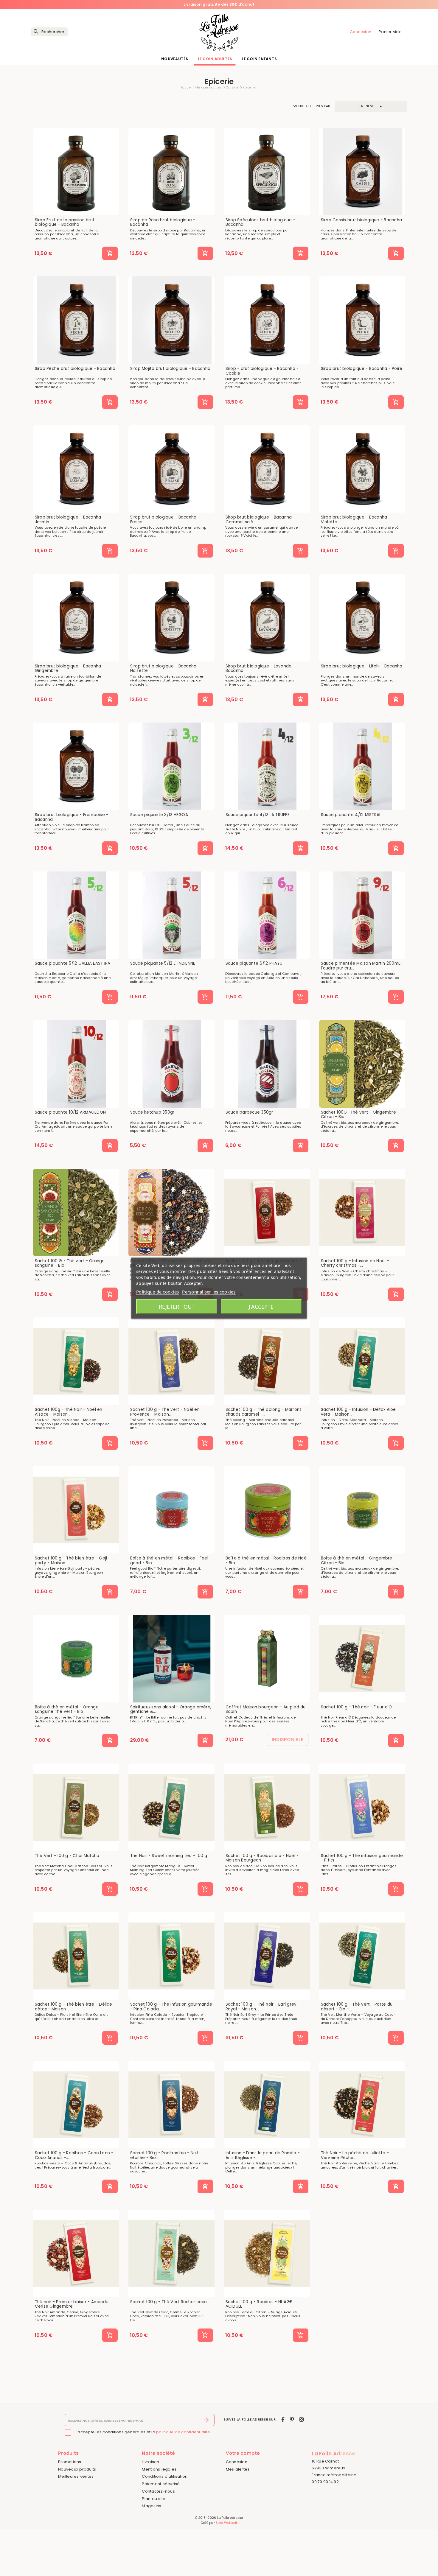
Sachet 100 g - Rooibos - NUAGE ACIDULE (259, 2304)
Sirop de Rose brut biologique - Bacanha (163, 222)
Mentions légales (159, 2469)
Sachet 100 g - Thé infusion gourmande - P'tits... (362, 1858)
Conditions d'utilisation (165, 2476)
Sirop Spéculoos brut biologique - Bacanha (260, 222)
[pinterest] (292, 2419)
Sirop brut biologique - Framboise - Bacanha (72, 817)
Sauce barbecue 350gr (249, 1112)
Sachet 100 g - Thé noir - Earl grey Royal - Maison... (261, 2007)
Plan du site (154, 2499)
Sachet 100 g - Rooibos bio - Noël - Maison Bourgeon (262, 1858)
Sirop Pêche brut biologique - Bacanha (75, 369)
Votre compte (243, 2453)
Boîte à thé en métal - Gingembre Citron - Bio (357, 1561)
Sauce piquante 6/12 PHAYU (254, 964)
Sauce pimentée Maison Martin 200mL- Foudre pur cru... (362, 966)
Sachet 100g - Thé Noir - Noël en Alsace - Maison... (69, 1412)
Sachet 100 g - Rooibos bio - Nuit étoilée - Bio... (164, 2155)
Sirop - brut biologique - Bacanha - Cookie (262, 371)
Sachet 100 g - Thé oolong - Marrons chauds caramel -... (264, 1412)
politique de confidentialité (183, 2432)
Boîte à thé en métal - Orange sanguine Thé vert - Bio (67, 1709)
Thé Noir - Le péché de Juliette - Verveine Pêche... (355, 2155)
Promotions (70, 2462)
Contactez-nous (158, 2491)
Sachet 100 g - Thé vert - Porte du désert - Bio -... (357, 2007)
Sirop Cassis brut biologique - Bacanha (362, 220)
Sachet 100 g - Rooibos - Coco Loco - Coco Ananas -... (74, 2155)
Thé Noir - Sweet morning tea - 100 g (169, 1856)
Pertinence (371, 106)
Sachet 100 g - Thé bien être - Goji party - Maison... (71, 1561)
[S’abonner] (206, 2420)
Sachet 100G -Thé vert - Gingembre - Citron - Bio (360, 1115)
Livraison (150, 2462)
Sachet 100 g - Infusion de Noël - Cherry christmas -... (355, 1263)
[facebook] (283, 2419)
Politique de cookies (157, 1291)
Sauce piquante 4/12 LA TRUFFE (258, 815)
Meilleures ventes (76, 2476)
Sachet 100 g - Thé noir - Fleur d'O (357, 1707)
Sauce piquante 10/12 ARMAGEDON (70, 1112)
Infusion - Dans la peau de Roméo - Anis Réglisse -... (263, 2155)
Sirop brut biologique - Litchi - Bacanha (362, 666)
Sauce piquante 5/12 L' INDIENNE (163, 964)
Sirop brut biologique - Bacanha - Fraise (165, 520)
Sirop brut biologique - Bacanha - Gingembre (70, 668)
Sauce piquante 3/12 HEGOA (159, 815)
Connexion (237, 2462)
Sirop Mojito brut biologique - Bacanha (170, 369)
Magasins (152, 2506)
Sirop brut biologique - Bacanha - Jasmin (70, 520)
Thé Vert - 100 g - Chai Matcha (67, 1856)
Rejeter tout (177, 1306)
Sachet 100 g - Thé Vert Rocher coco (169, 2302)
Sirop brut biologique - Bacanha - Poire (362, 369)
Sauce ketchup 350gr (152, 1112)
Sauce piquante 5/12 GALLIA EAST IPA (73, 964)
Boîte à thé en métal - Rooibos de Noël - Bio (267, 1561)
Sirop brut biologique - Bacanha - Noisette (165, 668)
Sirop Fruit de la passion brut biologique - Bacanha (65, 222)
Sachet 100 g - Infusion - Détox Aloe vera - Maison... (358, 1412)
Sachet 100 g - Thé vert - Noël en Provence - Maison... (165, 1412)
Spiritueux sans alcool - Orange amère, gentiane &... (171, 1709)
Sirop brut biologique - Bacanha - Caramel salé (260, 520)
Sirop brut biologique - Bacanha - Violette (356, 520)
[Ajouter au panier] (110, 253)
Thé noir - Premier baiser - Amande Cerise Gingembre (72, 2304)
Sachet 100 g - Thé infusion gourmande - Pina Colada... (171, 2007)
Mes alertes (238, 2469)
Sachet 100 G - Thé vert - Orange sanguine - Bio (70, 1263)
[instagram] (302, 2419)
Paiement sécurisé (161, 2484)
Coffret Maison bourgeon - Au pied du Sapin (266, 1709)
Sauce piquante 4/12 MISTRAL (351, 815)
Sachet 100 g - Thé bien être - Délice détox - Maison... (73, 2007)
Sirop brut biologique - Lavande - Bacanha (260, 668)
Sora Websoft (226, 2523)
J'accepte (261, 1306)
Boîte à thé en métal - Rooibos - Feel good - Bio (169, 1561)
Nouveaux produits (77, 2469)
